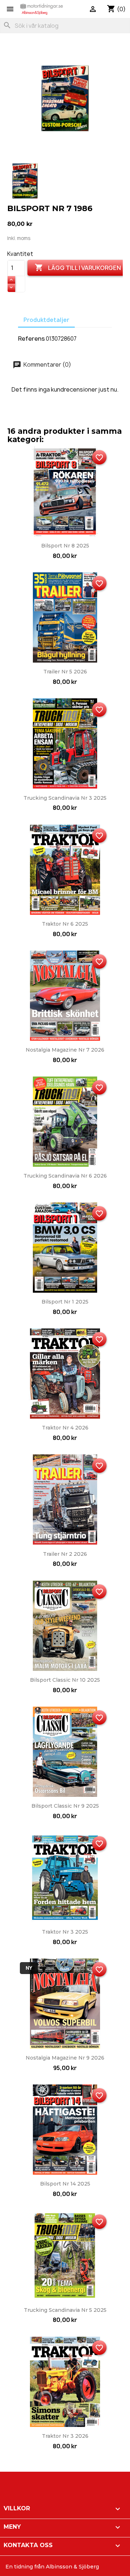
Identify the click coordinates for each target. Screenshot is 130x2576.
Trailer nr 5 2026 (65, 672)
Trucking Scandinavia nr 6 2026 (65, 1176)
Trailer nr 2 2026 (65, 1554)
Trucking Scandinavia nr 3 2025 (65, 798)
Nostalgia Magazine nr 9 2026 (65, 2058)
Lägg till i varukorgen (78, 267)
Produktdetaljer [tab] (46, 320)
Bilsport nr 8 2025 (65, 546)
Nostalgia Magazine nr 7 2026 (65, 1050)
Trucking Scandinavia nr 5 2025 (65, 2310)
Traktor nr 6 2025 (65, 924)
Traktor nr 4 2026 (65, 1428)
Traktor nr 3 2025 (65, 1932)
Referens (31, 339)
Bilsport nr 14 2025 (65, 2184)
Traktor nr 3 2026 (65, 2436)
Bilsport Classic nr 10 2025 (65, 1680)
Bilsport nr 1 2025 (65, 1302)
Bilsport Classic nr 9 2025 (65, 1806)
